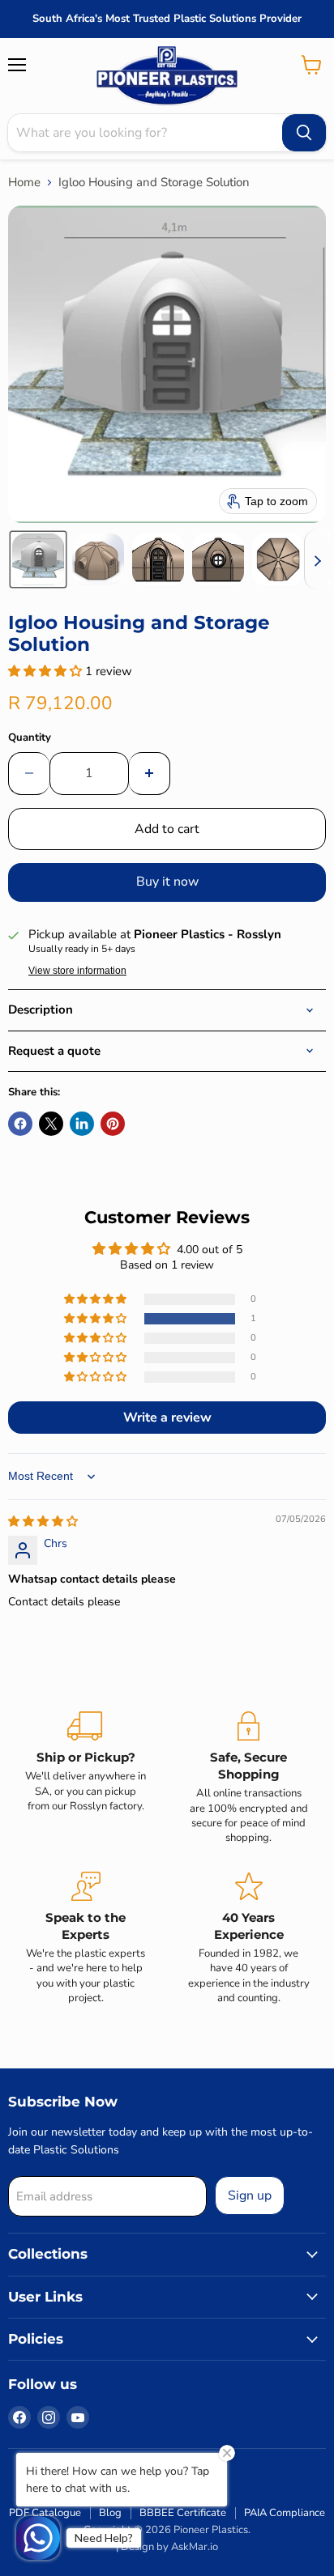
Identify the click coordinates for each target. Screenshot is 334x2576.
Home (24, 183)
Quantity (30, 738)
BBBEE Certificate (183, 2513)
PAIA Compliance (285, 2513)
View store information (77, 971)
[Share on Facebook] (20, 1124)
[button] (38, 559)
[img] (43, 1522)
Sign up (250, 2196)
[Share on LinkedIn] (82, 1124)
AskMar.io (195, 2547)
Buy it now (167, 882)
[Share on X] (51, 1124)
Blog (110, 2513)
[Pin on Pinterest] (113, 1124)
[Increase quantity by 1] (150, 773)
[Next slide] (317, 559)
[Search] (304, 133)
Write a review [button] (167, 1418)
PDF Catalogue (45, 2513)
